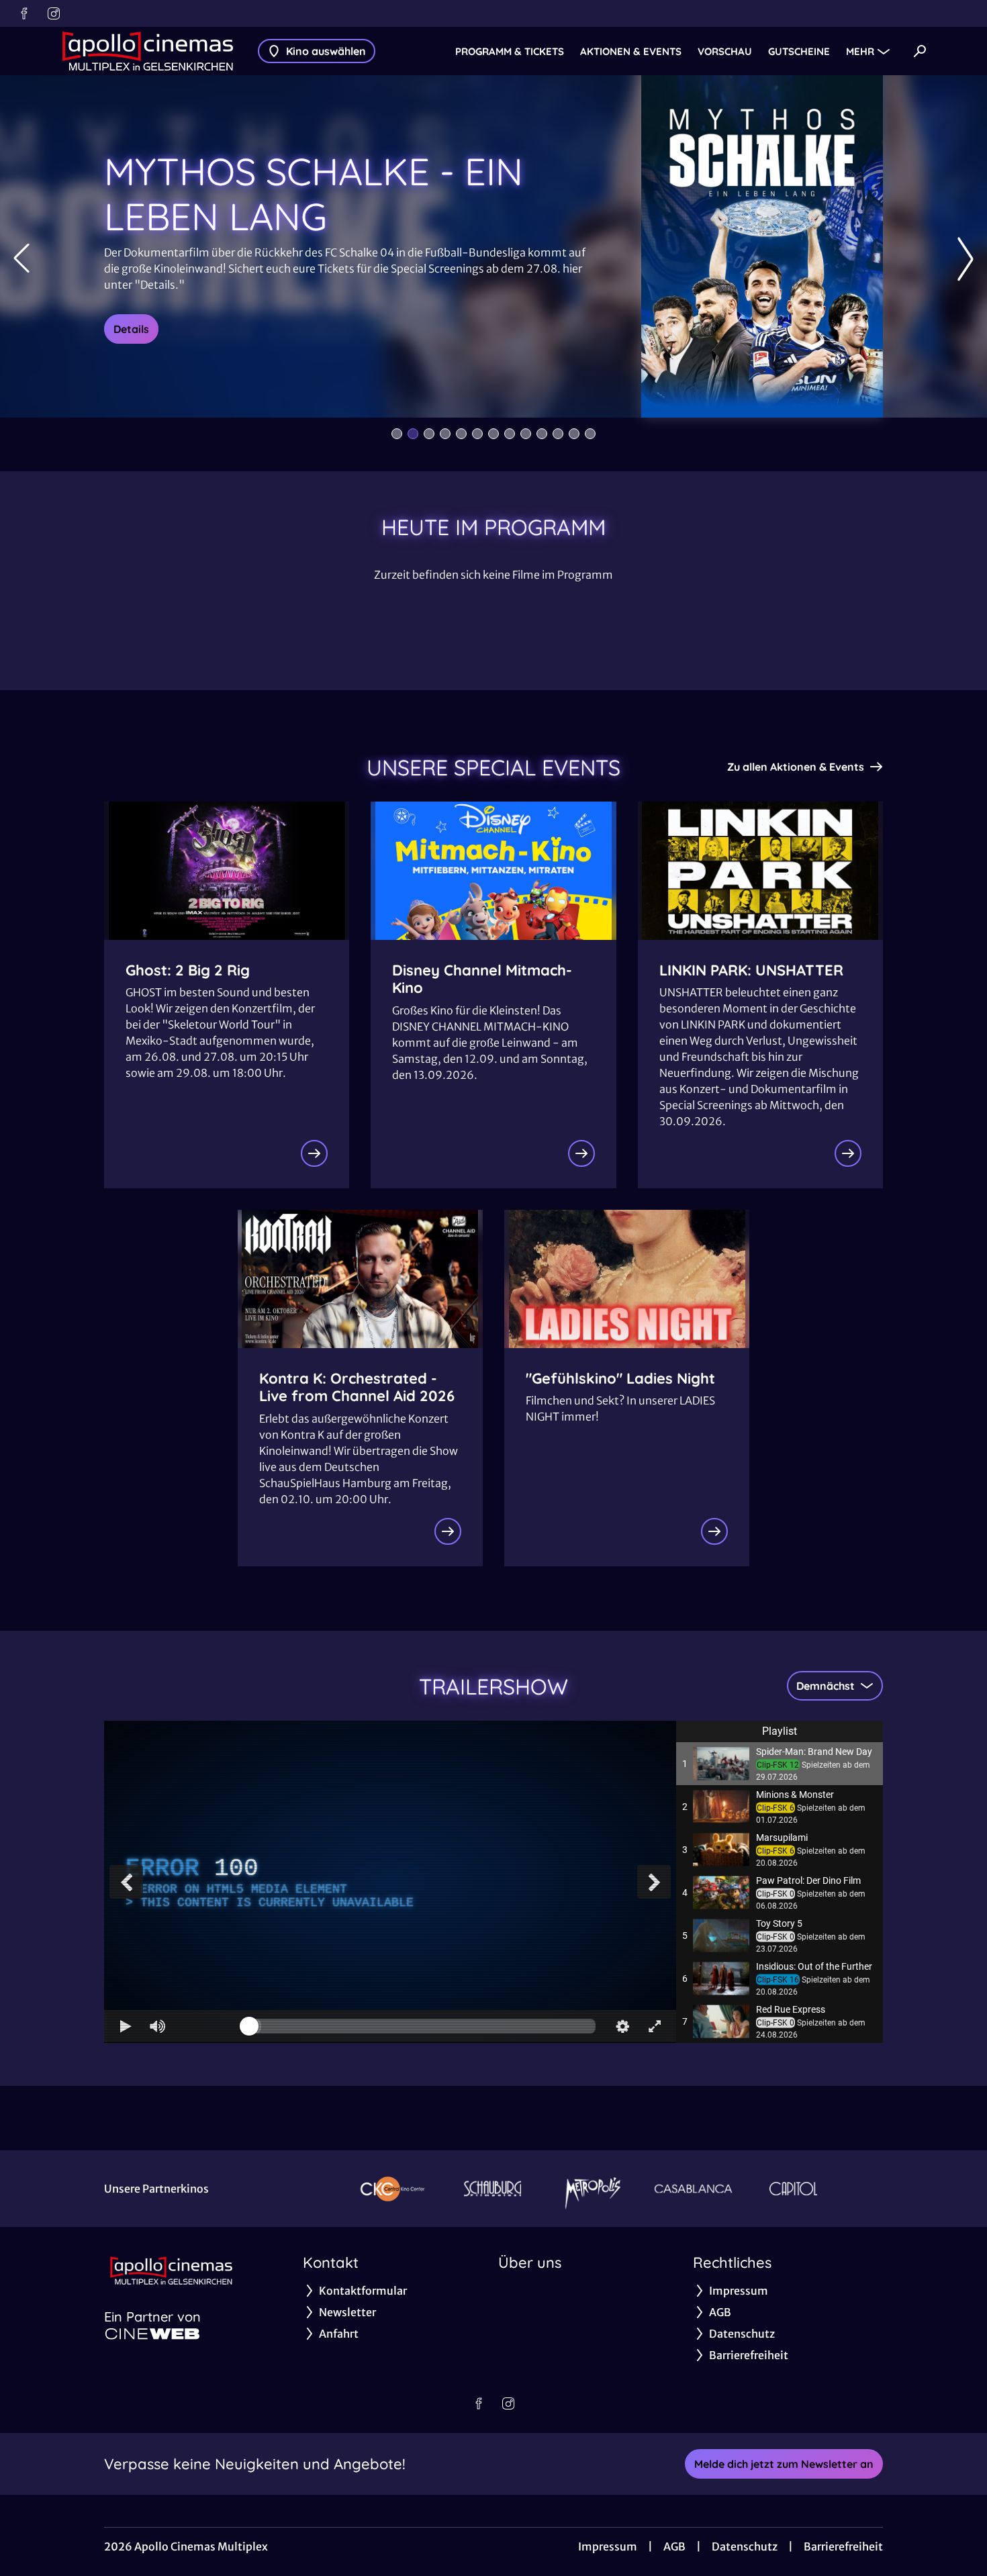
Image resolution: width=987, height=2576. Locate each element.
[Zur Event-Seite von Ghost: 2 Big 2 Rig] (314, 1153)
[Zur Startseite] (148, 51)
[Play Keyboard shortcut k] (126, 2026)
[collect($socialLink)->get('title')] (24, 13)
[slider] (422, 2026)
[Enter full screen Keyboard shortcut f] (655, 2026)
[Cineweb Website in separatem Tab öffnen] (152, 2334)
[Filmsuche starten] (920, 51)
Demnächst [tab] (826, 1686)
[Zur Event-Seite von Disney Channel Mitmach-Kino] (581, 1153)
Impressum (608, 2546)
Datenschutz (745, 2546)
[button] (780, 1764)
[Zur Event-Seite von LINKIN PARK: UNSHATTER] (848, 1153)
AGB (674, 2546)
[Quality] (622, 2026)
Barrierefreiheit (843, 2546)
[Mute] (158, 2026)
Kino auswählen (326, 51)
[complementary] (390, 1881)
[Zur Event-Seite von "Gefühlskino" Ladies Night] (714, 1531)
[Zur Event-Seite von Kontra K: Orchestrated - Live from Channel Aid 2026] (448, 1531)
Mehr (860, 51)
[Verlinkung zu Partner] (392, 2189)
